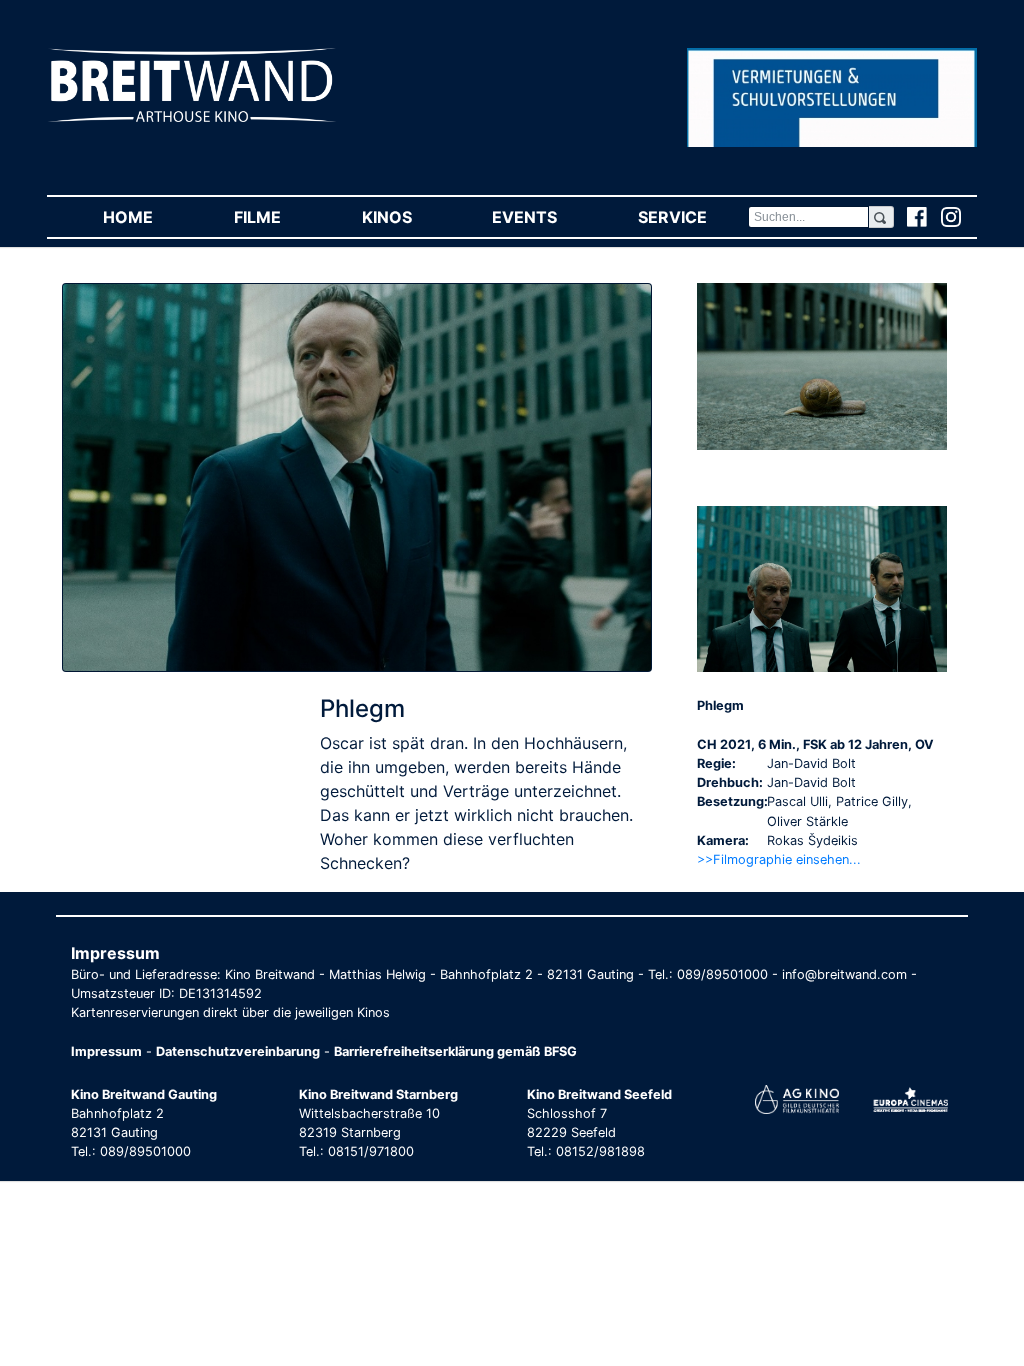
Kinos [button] (407, 217)
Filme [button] (277, 217)
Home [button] (148, 217)
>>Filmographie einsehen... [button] (779, 859)
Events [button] (544, 217)
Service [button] (692, 217)
